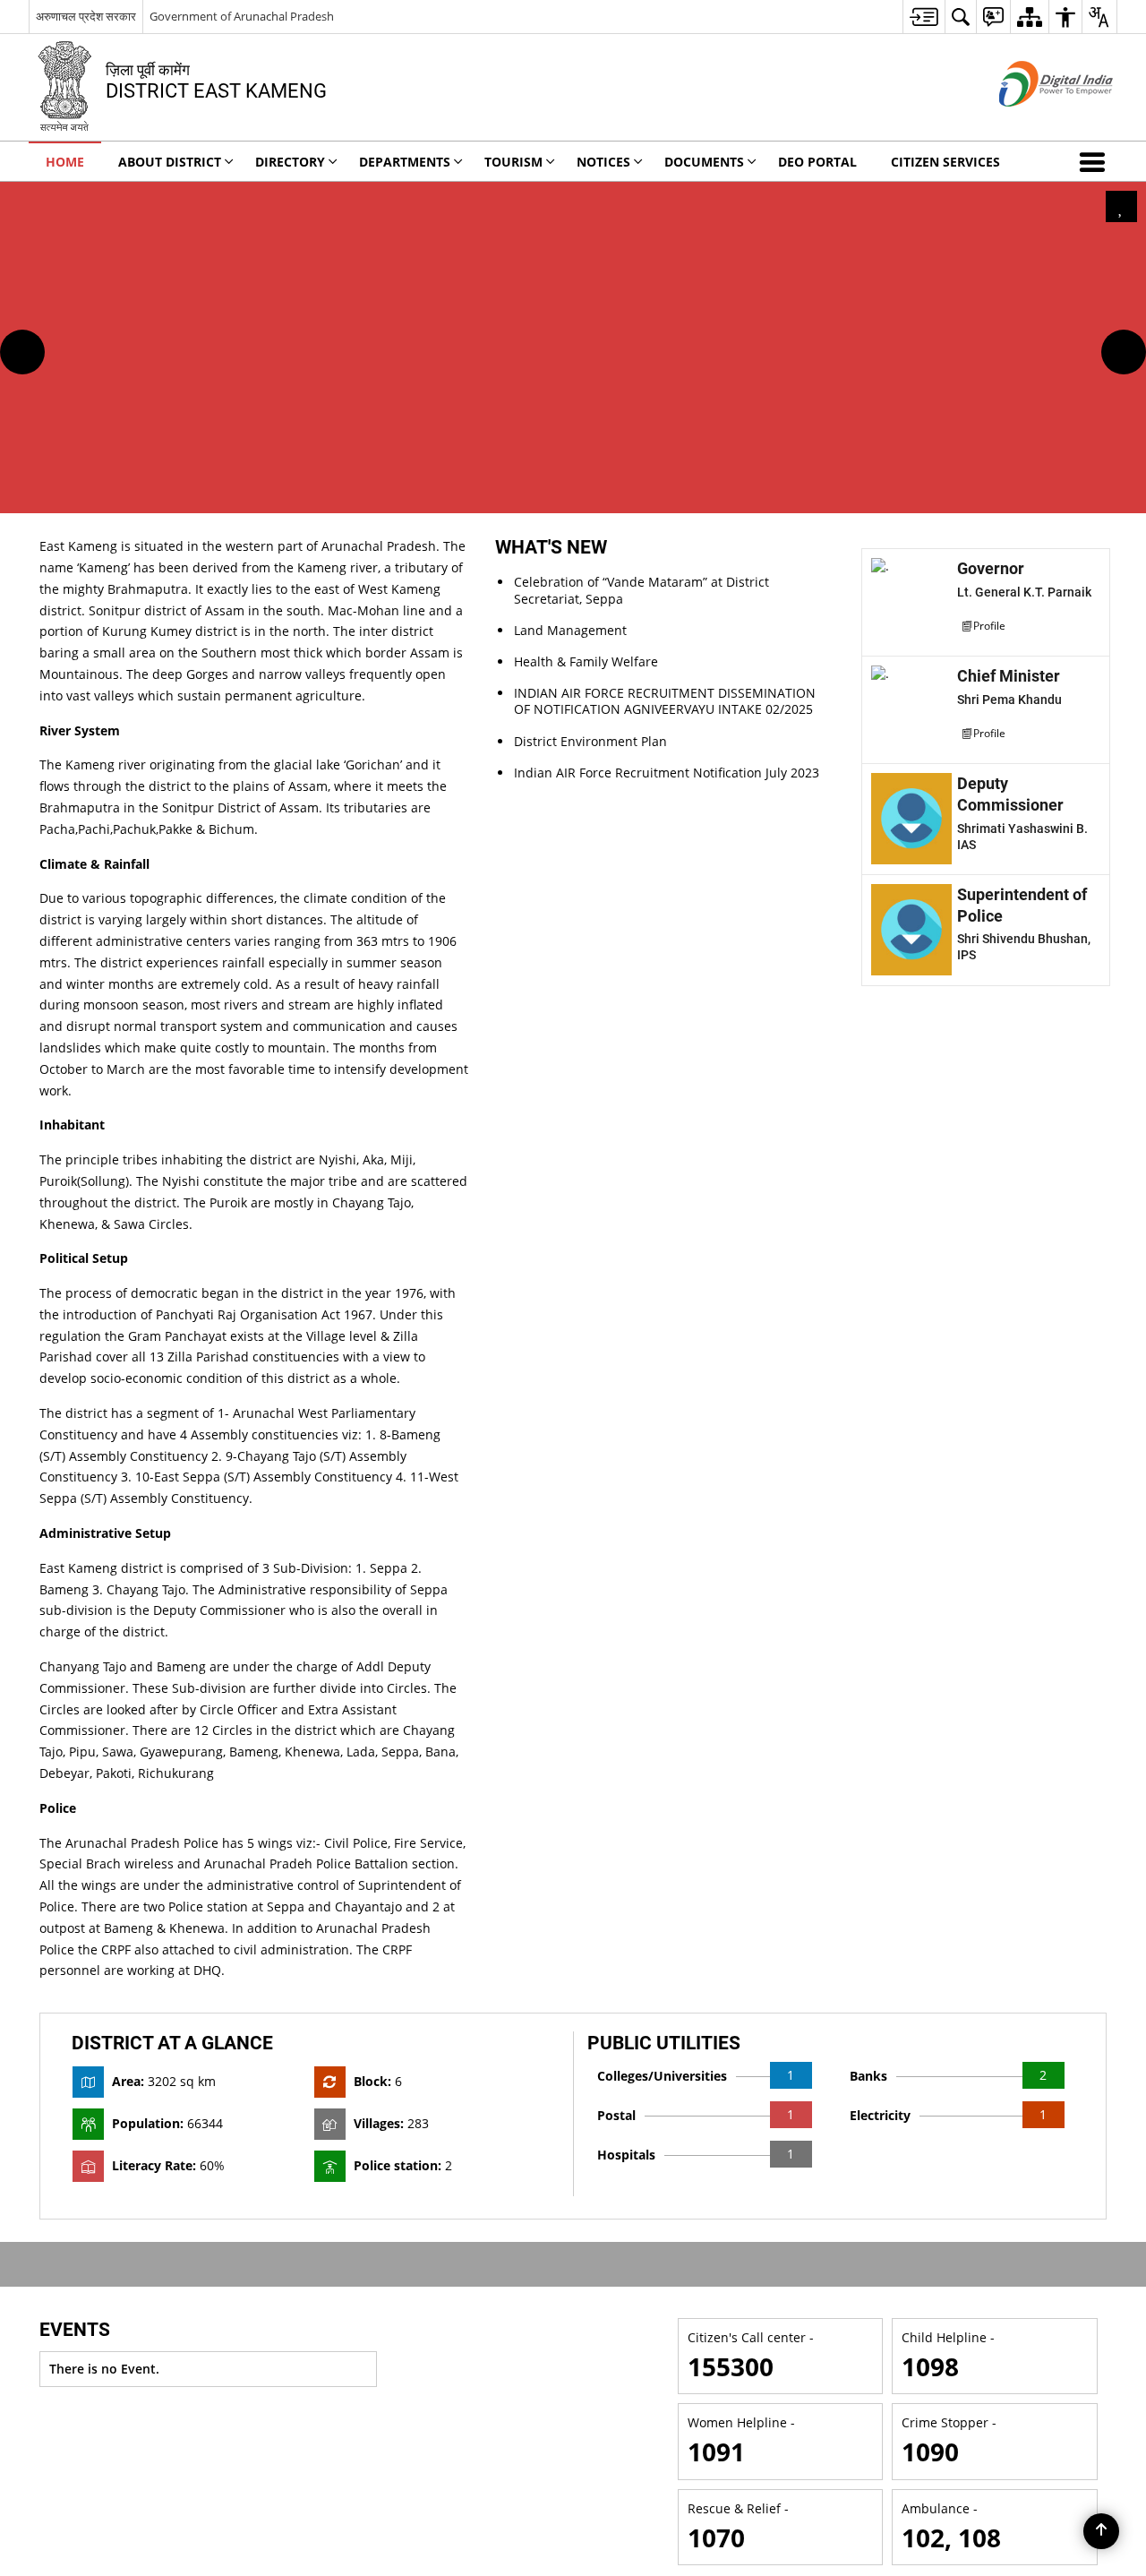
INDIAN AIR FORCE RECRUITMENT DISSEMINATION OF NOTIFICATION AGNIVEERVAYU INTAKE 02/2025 (665, 701)
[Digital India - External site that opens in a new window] (1034, 121)
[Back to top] (1101, 2531)
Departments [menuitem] (405, 162)
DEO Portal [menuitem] (817, 162)
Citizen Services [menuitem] (945, 162)
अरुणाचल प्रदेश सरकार (86, 16)
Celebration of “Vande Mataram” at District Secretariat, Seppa (641, 590)
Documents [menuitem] (704, 162)
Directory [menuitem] (290, 162)
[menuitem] (924, 17)
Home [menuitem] (65, 162)
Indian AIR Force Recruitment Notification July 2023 (667, 773)
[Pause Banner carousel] (1121, 206)
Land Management (570, 630)
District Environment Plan (590, 741)
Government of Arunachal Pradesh (242, 16)
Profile (989, 625)
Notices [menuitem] (603, 162)
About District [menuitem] (170, 162)
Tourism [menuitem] (513, 162)
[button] (1096, 161)
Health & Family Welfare (586, 661)
